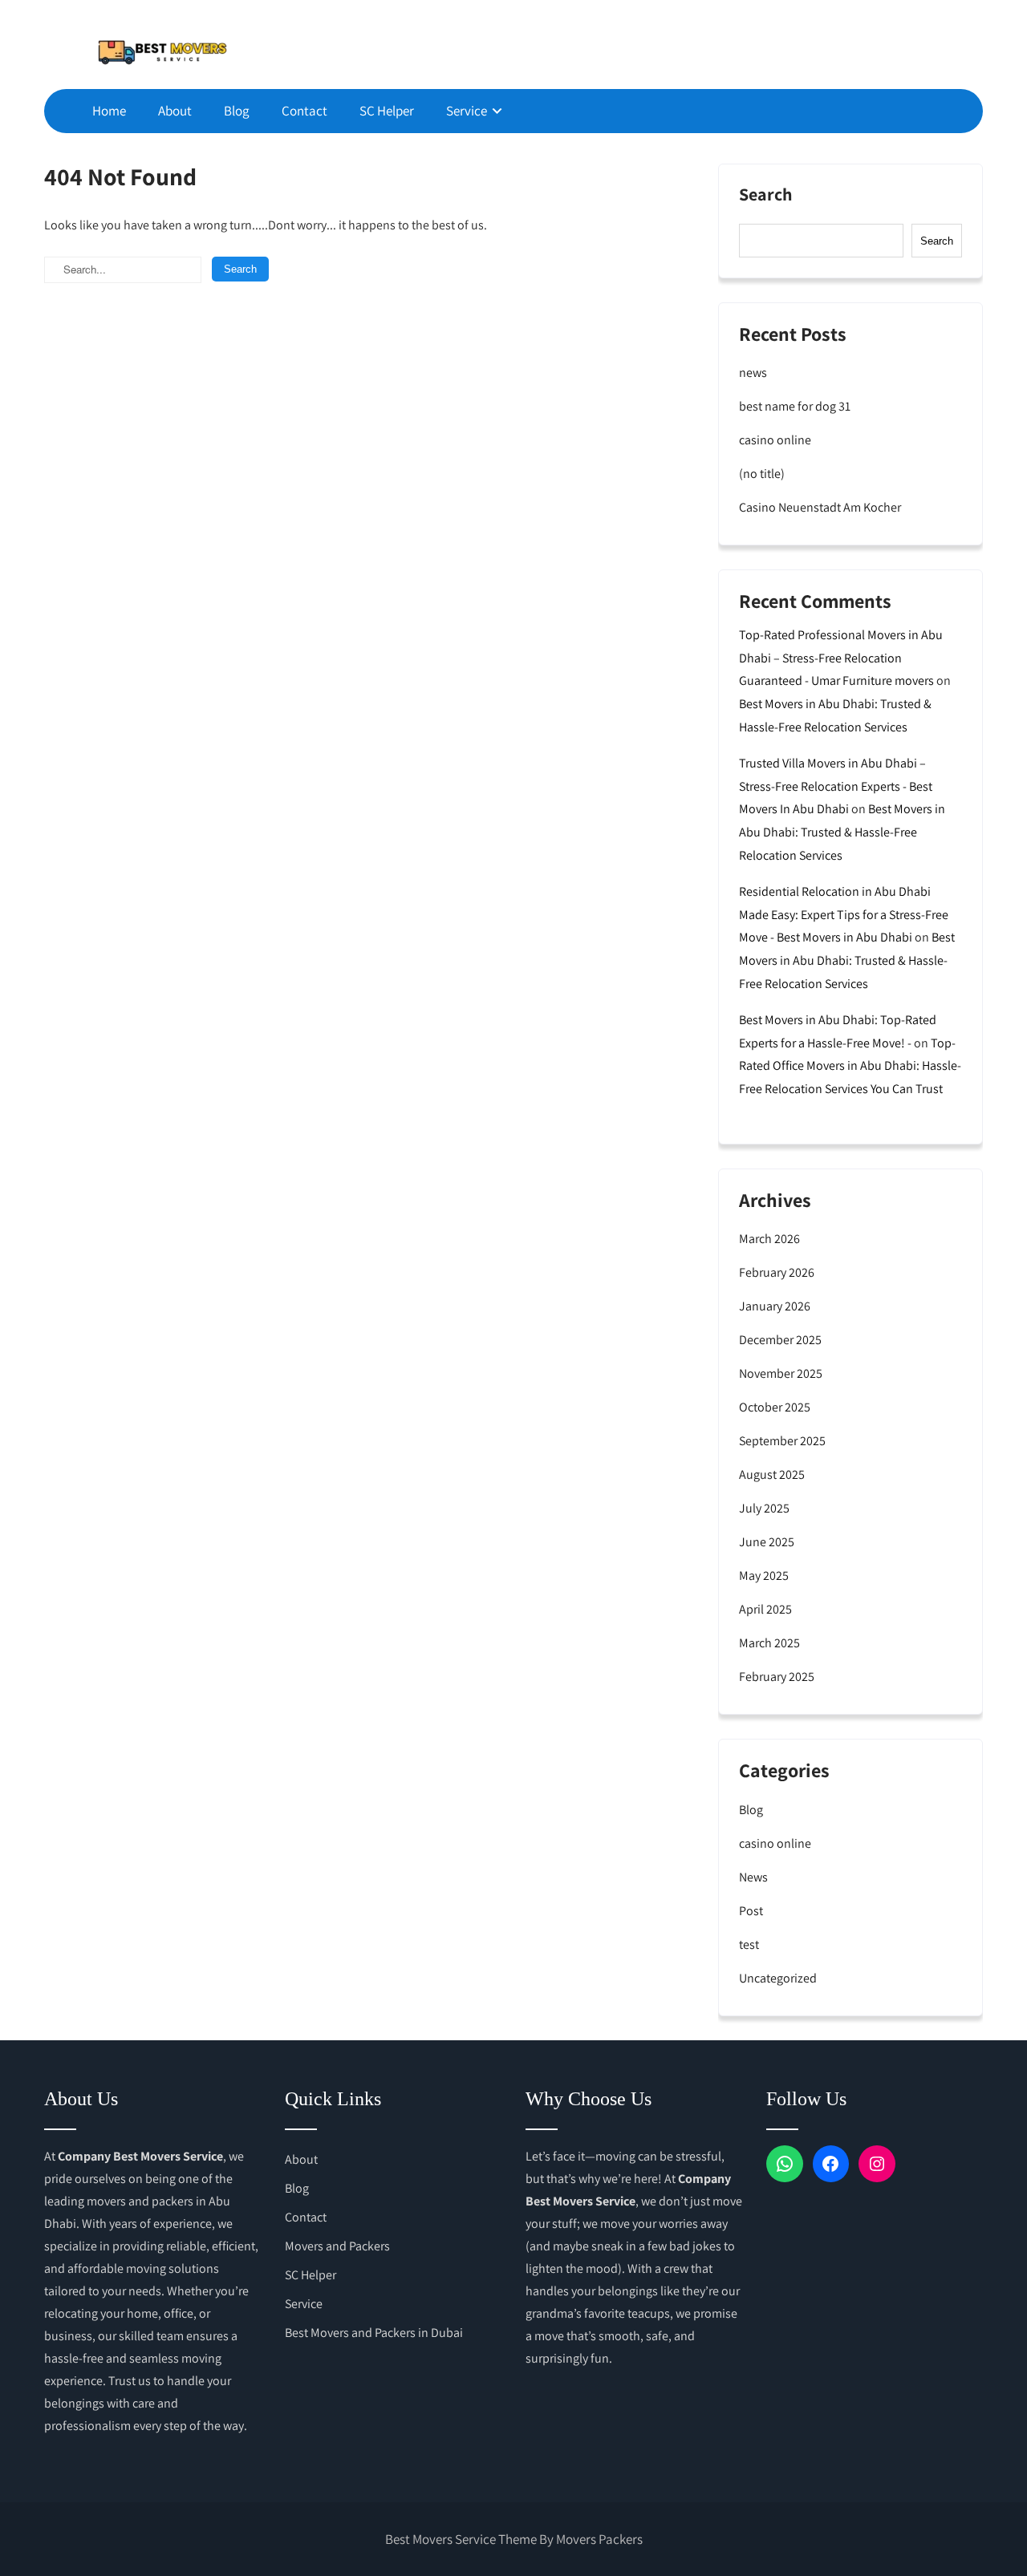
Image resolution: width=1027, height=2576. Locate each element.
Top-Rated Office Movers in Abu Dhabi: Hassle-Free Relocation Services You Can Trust (850, 1066)
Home (109, 111)
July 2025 (764, 1508)
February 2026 (777, 1272)
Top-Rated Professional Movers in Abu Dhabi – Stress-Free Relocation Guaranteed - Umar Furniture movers (841, 658)
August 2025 (772, 1474)
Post (751, 1911)
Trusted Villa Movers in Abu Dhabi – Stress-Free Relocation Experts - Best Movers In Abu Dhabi (836, 786)
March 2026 (769, 1239)
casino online (775, 440)
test (749, 1944)
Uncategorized (778, 1978)
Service (467, 111)
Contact (304, 111)
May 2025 (764, 1576)
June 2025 (767, 1542)
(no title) (762, 474)
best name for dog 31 (795, 406)
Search (765, 195)
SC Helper (387, 111)
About (175, 111)
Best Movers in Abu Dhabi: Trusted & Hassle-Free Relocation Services (842, 832)
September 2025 (782, 1441)
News (753, 1877)
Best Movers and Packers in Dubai (374, 2333)
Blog (237, 111)
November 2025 (781, 1373)
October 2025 (775, 1407)
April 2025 (765, 1609)
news (753, 373)
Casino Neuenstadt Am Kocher (820, 507)
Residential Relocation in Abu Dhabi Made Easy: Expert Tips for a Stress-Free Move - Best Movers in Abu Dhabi (844, 915)
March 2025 (769, 1643)
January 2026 (775, 1306)
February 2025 (777, 1677)
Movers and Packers (337, 2246)
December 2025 (780, 1340)
